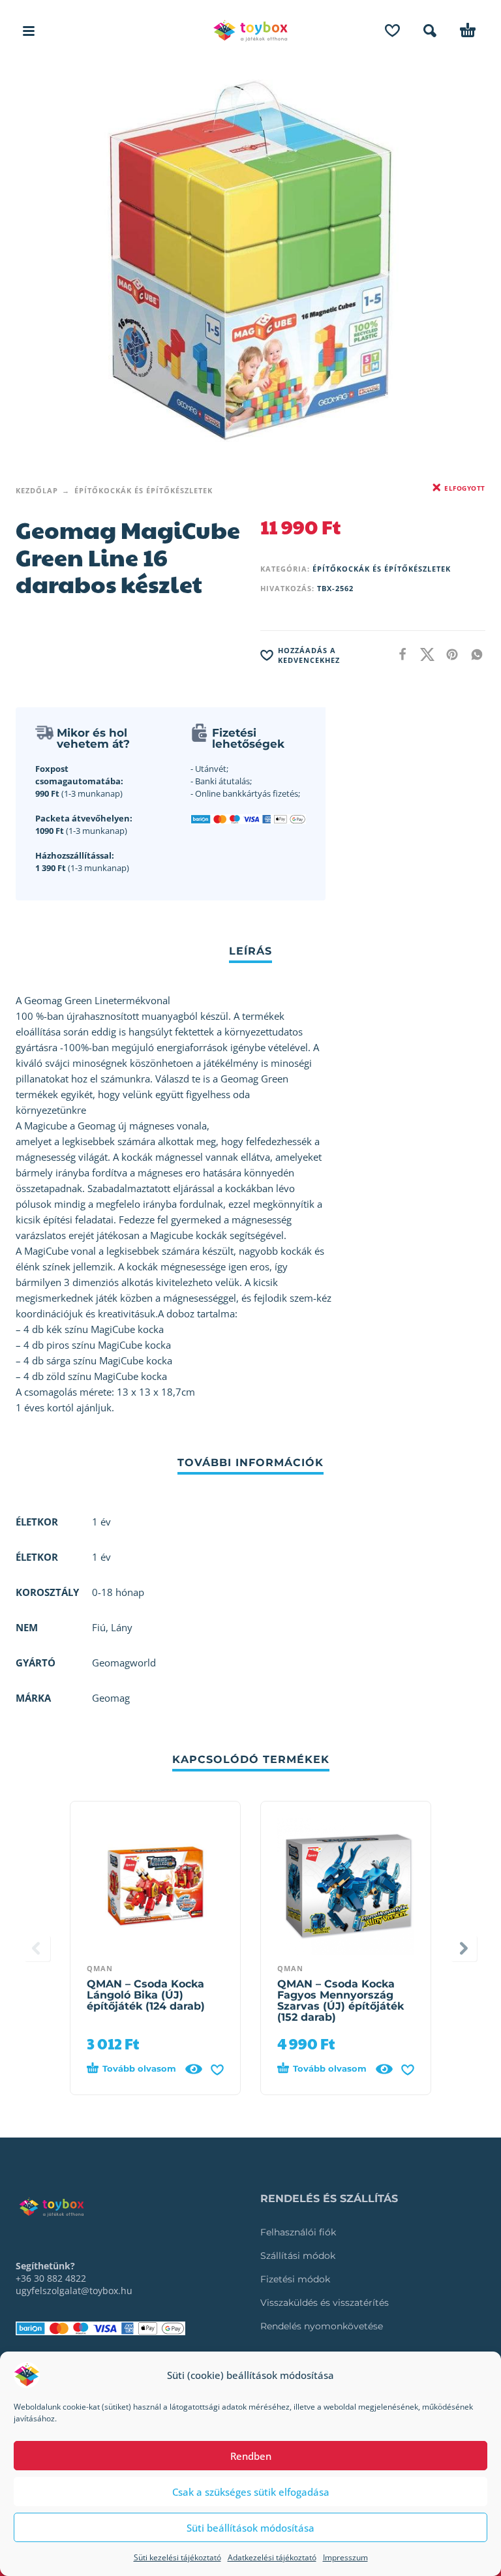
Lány (122, 1627)
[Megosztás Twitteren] (423, 654)
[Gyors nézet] (194, 2069)
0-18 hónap (118, 1592)
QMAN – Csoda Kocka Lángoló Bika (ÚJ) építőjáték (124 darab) (146, 1995)
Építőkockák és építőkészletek (144, 490)
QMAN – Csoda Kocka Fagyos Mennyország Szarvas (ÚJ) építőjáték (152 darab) (341, 2001)
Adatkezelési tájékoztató (272, 2557)
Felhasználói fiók (298, 2232)
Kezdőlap (37, 490)
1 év (101, 1557)
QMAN (100, 1968)
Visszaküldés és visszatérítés (325, 2303)
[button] (29, 31)
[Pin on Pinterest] (448, 654)
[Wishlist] (392, 31)
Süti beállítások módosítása (250, 2528)
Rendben (251, 2456)
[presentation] (37, 1948)
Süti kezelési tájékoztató (177, 2557)
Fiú (99, 1627)
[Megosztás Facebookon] (399, 654)
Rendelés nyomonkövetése (322, 2326)
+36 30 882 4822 (51, 2278)
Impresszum (345, 2557)
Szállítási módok (298, 2256)
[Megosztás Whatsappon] (473, 654)
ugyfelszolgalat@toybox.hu (74, 2291)
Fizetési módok (295, 2279)
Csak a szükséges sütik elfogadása (251, 2492)
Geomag (111, 1698)
